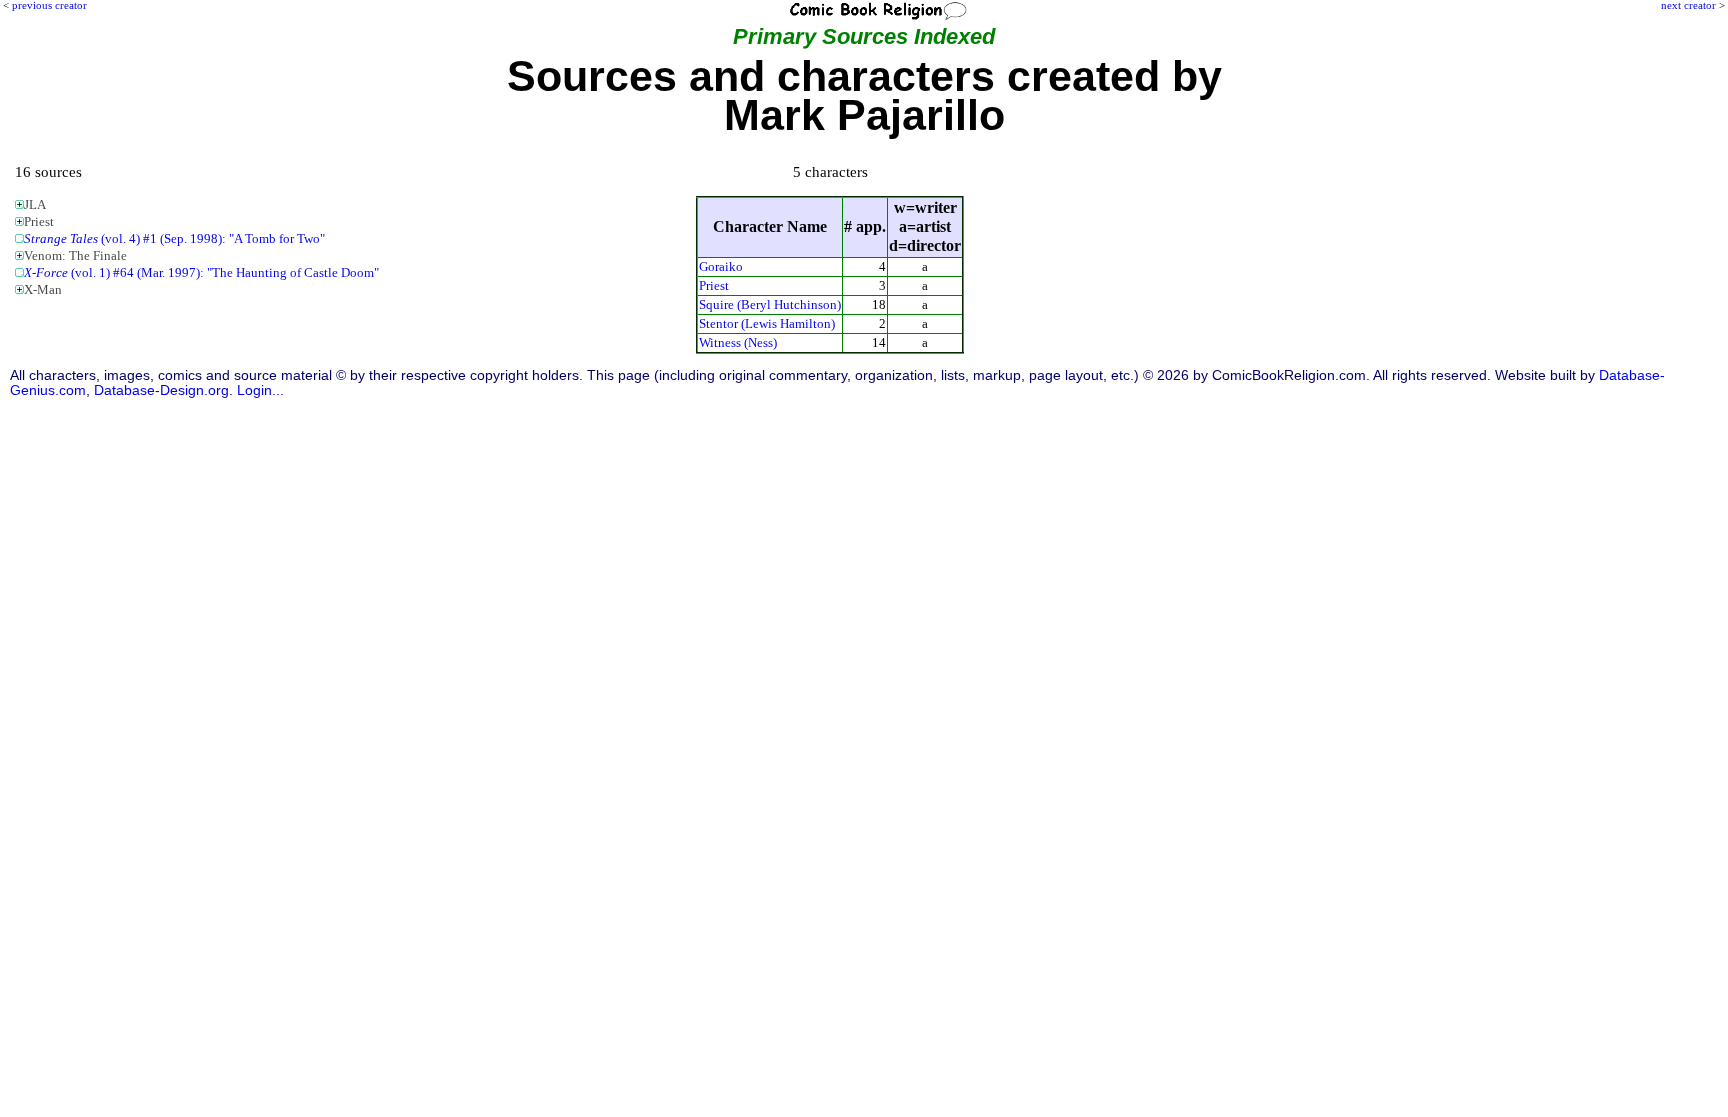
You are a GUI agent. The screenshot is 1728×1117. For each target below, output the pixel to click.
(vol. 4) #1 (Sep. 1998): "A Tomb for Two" (174, 239)
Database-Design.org (161, 390)
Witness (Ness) (738, 342)
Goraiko (721, 266)
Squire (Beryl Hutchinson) (770, 304)
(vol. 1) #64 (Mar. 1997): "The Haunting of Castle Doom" (201, 273)
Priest (714, 285)
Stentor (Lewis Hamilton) (767, 323)
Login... (260, 390)
